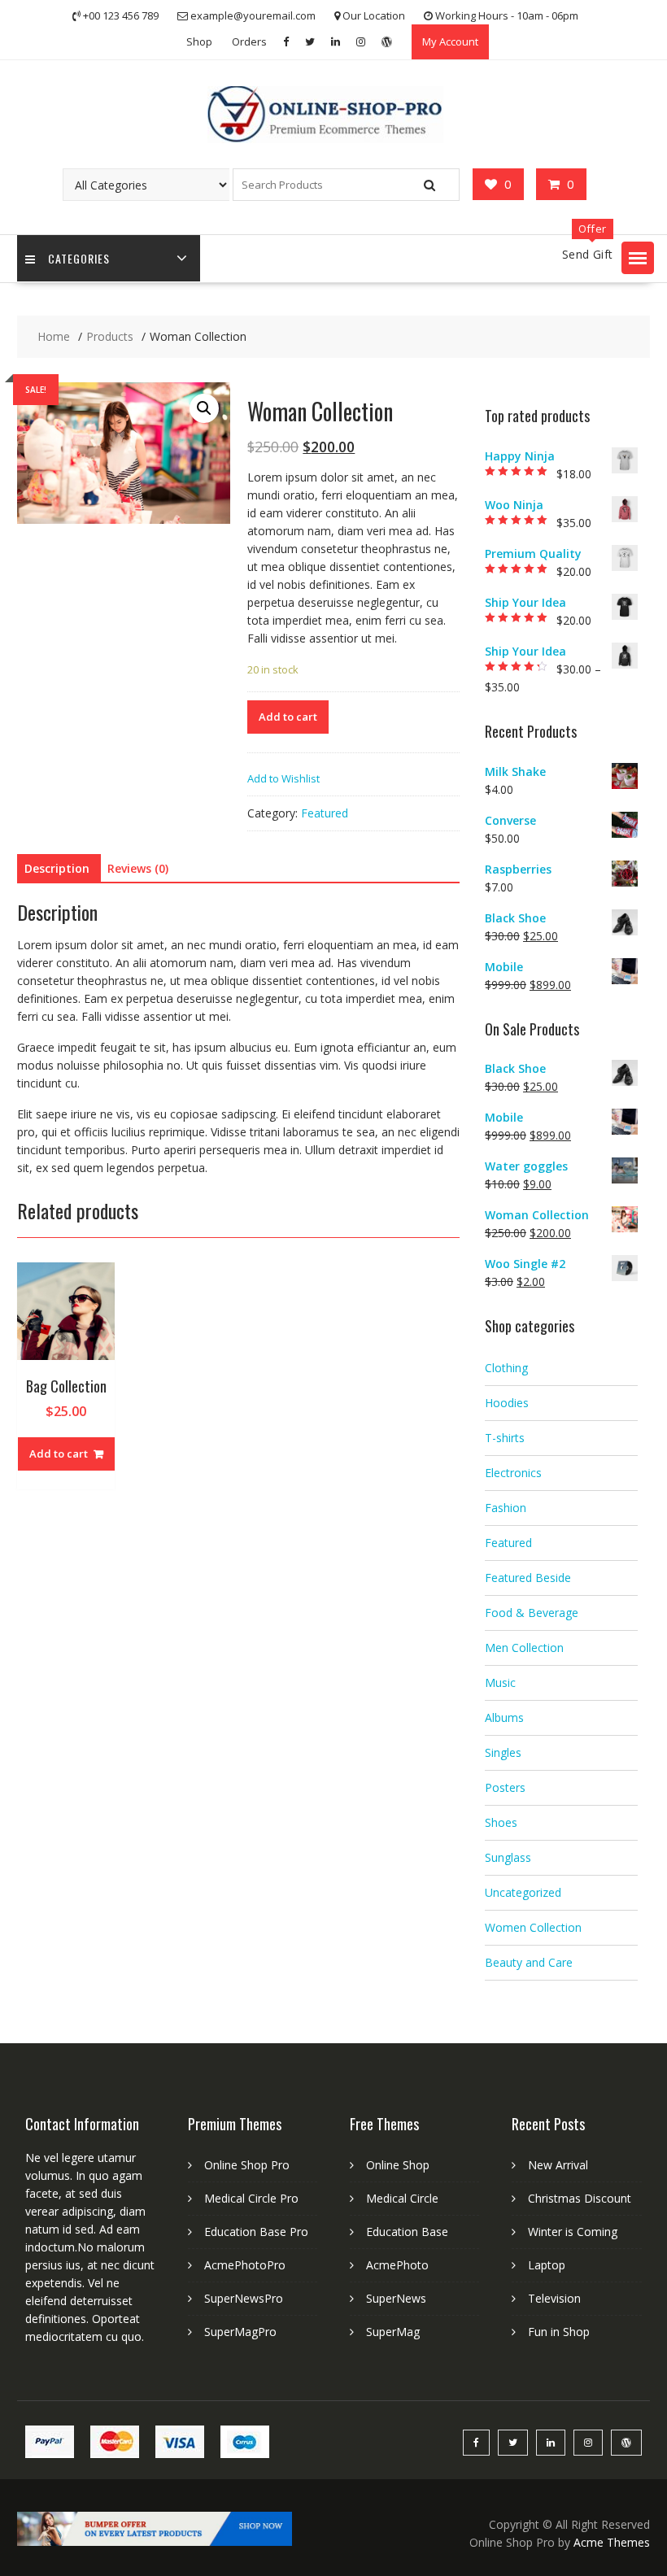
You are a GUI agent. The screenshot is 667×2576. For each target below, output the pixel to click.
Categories (79, 258)
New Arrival (558, 2165)
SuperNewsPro (244, 2298)
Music (500, 1682)
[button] (638, 258)
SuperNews (396, 2298)
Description (57, 868)
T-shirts (505, 1438)
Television (554, 2298)
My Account (450, 41)
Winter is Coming (573, 2232)
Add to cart (288, 717)
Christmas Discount (580, 2198)
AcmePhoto (397, 2265)
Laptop (547, 2265)
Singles (503, 1752)
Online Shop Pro (247, 2165)
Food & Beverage (532, 1613)
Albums (504, 1717)
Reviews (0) (138, 868)
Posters (505, 1787)
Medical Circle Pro (251, 2198)
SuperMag (393, 2332)
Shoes (501, 1822)
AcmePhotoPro (245, 2265)
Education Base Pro (256, 2232)
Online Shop (398, 2165)
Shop (199, 41)
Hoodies (507, 1403)
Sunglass (508, 1857)
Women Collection (533, 1927)
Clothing (506, 1368)
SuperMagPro (240, 2332)
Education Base (407, 2232)
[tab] (57, 869)
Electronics (513, 1473)
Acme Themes (612, 2542)
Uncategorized (523, 1892)
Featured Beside (528, 1578)
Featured (325, 813)
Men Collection (524, 1648)
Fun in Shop (559, 2332)
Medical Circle (402, 2198)
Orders (249, 41)
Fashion (506, 1508)
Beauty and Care (529, 1962)
